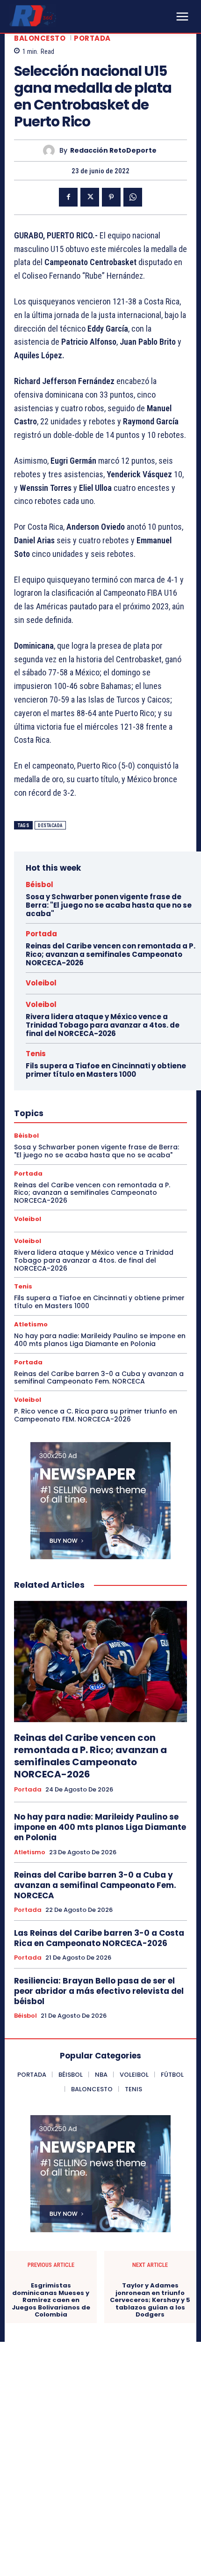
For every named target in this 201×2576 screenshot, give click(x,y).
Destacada (50, 825)
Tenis (36, 1054)
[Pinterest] (111, 197)
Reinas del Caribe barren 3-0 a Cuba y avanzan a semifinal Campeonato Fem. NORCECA (99, 1378)
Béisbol (39, 885)
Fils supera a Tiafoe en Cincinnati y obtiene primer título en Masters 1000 (106, 1070)
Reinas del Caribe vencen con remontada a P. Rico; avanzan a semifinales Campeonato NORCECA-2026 (111, 954)
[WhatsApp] (133, 197)
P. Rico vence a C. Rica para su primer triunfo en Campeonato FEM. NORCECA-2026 (96, 1415)
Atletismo (31, 1324)
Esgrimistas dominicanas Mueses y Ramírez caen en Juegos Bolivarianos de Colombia (51, 2300)
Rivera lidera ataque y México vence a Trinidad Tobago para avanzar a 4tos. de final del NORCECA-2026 (103, 1025)
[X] (90, 197)
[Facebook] (68, 197)
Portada (92, 38)
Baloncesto (40, 38)
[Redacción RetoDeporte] (51, 151)
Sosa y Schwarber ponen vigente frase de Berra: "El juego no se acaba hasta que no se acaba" (109, 905)
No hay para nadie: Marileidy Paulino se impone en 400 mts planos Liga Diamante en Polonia (100, 1340)
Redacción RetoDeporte (113, 151)
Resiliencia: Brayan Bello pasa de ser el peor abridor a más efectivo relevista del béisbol (99, 1991)
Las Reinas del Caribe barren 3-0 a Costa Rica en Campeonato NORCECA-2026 (99, 1938)
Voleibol (41, 983)
